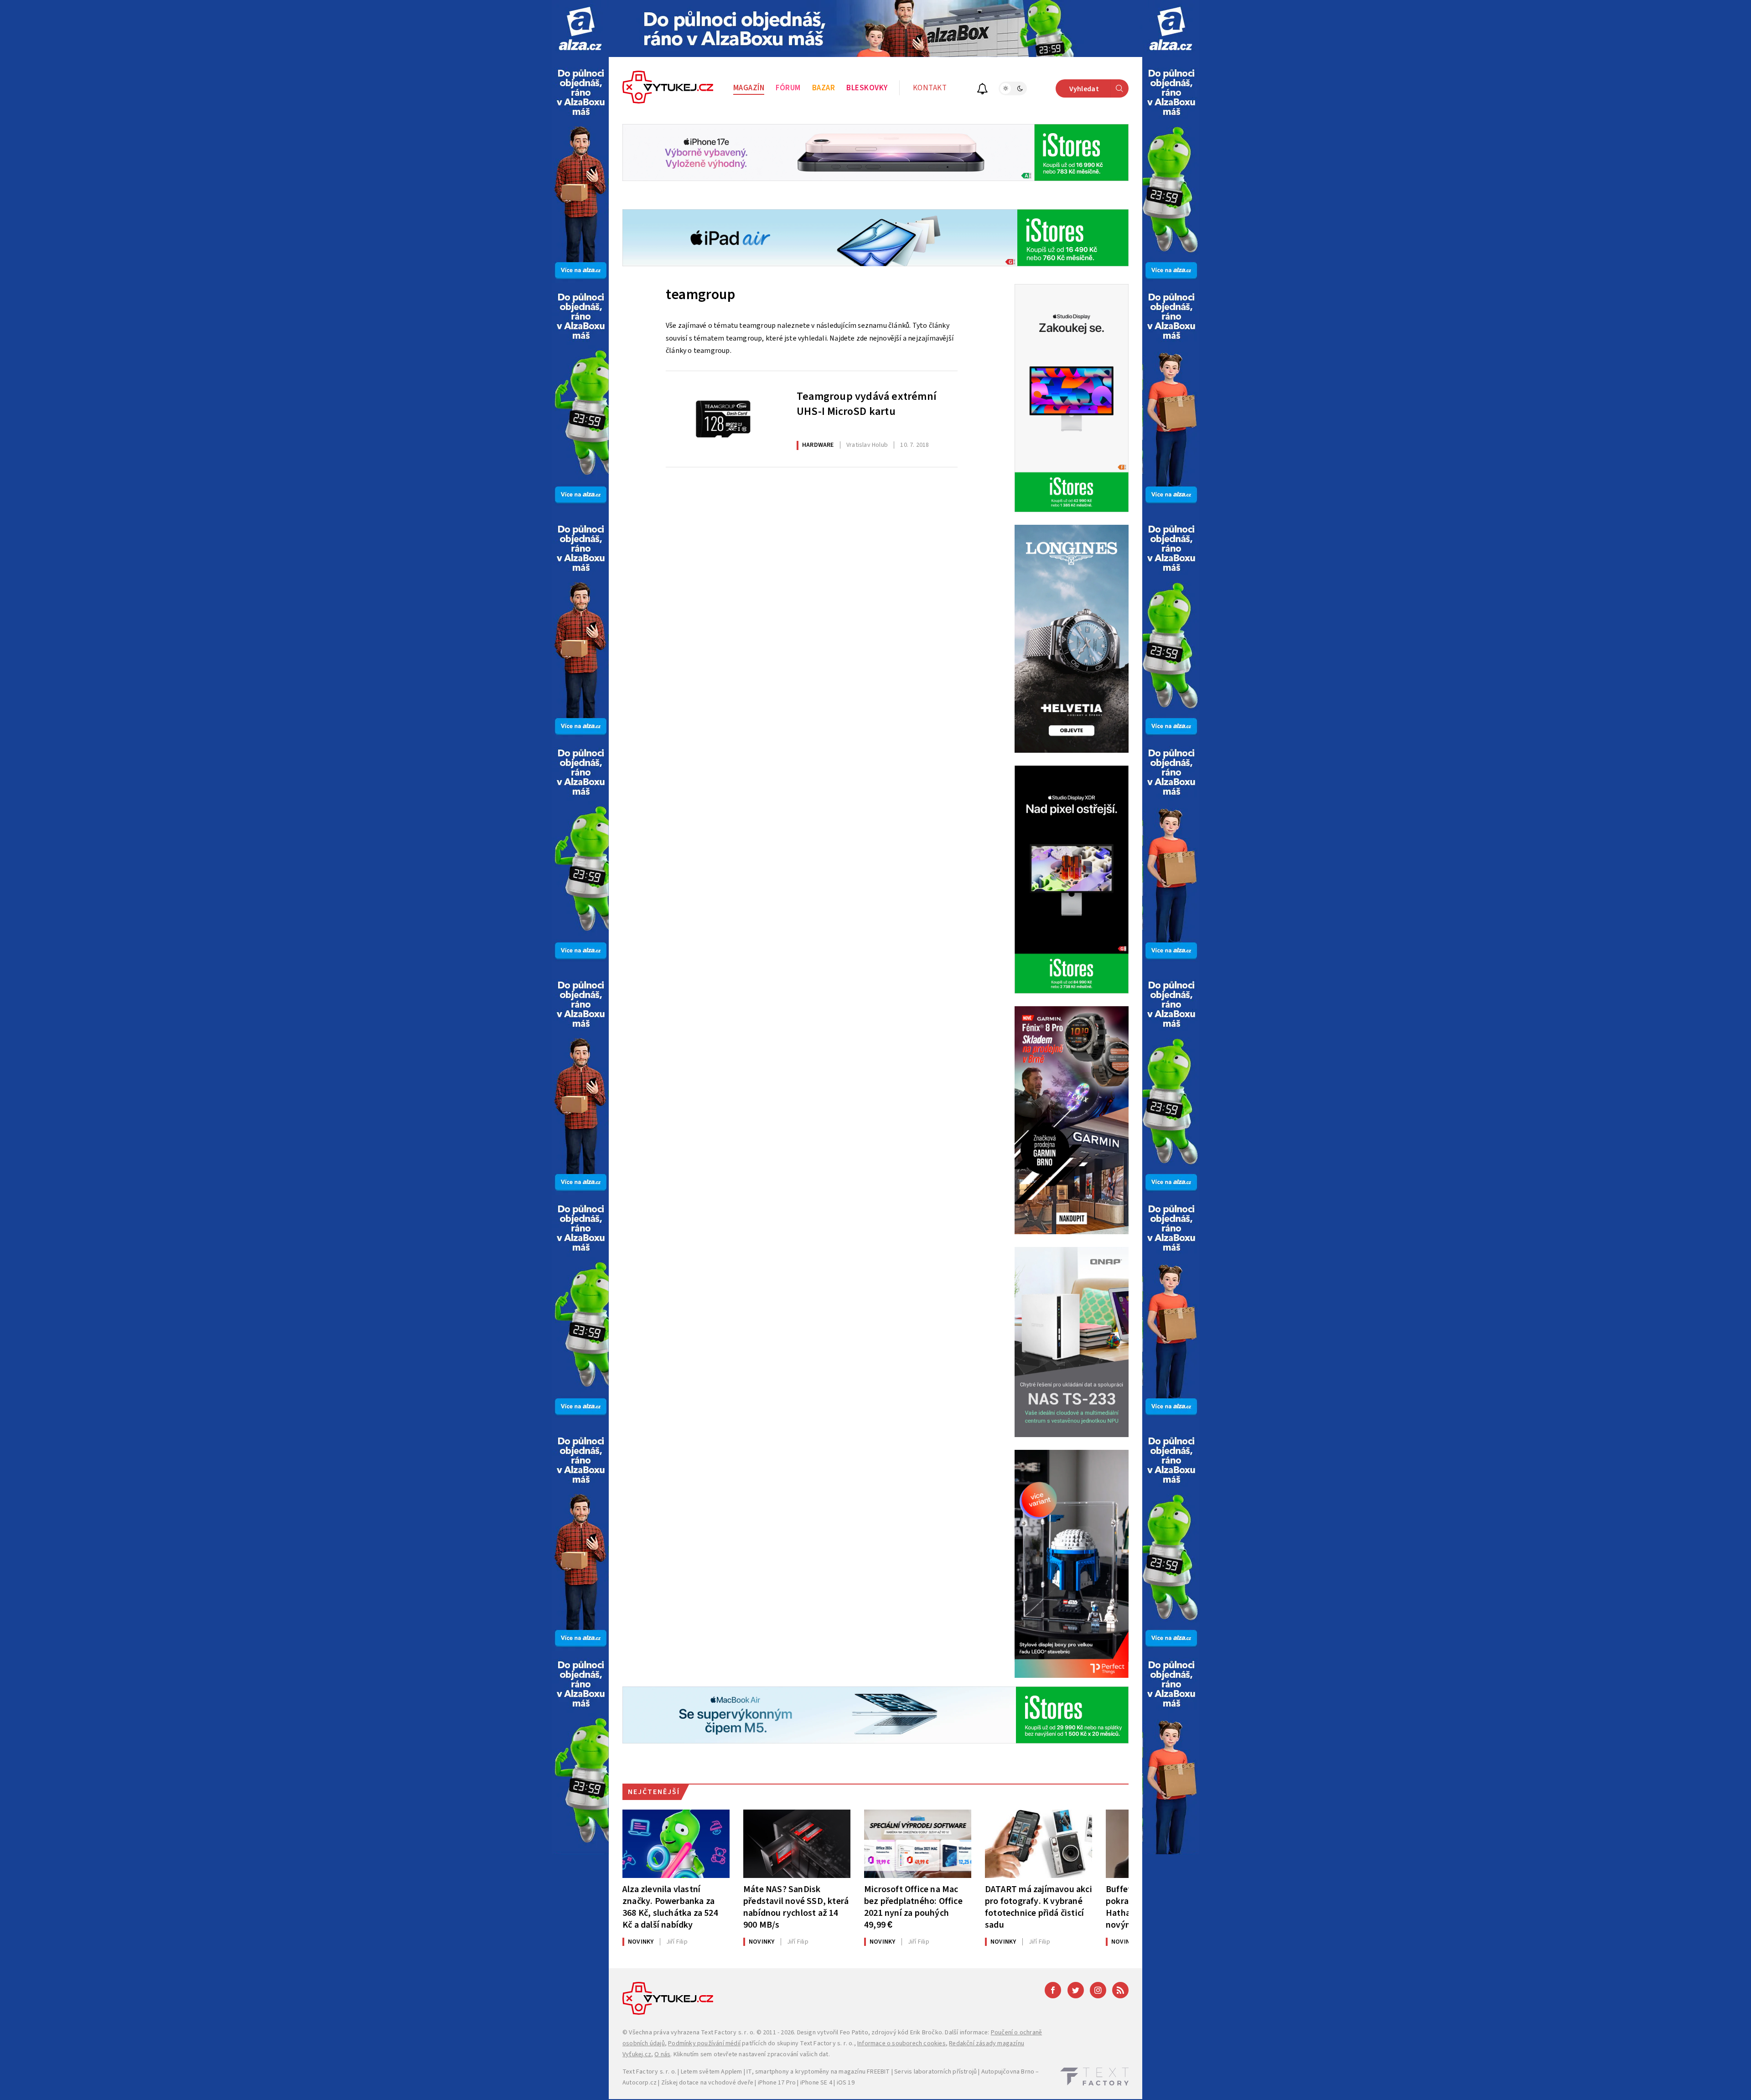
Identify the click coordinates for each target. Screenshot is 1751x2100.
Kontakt (930, 88)
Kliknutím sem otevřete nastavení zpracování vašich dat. (752, 2054)
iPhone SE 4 (816, 2083)
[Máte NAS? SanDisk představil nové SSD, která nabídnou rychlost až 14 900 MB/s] (797, 1844)
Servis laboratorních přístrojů (935, 2072)
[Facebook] (1053, 1990)
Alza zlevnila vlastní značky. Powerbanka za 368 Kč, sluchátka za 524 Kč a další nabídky (670, 1907)
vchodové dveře (731, 2083)
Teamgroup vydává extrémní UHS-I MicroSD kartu (867, 404)
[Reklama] (580, 28)
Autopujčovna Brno (1008, 2072)
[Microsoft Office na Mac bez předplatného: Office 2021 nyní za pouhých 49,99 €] (918, 1844)
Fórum (788, 88)
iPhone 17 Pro (777, 2083)
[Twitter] (1076, 1990)
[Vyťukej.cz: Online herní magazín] (668, 88)
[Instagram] (1098, 1990)
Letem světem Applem (712, 2072)
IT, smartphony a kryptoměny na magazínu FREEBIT (818, 2072)
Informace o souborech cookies (901, 2043)
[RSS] (1120, 1990)
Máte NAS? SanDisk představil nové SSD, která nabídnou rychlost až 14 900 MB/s (796, 1907)
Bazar (824, 88)
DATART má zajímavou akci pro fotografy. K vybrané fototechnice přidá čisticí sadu (1039, 1907)
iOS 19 (846, 2083)
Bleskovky (867, 88)
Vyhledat (1084, 89)
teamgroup (700, 295)
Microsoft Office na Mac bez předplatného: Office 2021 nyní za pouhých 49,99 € (913, 1907)
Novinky (641, 1942)
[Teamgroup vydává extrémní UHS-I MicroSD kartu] (724, 419)
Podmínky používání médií (704, 2043)
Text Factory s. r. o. (728, 2033)
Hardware (818, 445)
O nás (662, 2054)
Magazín (749, 88)
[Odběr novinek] (982, 90)
